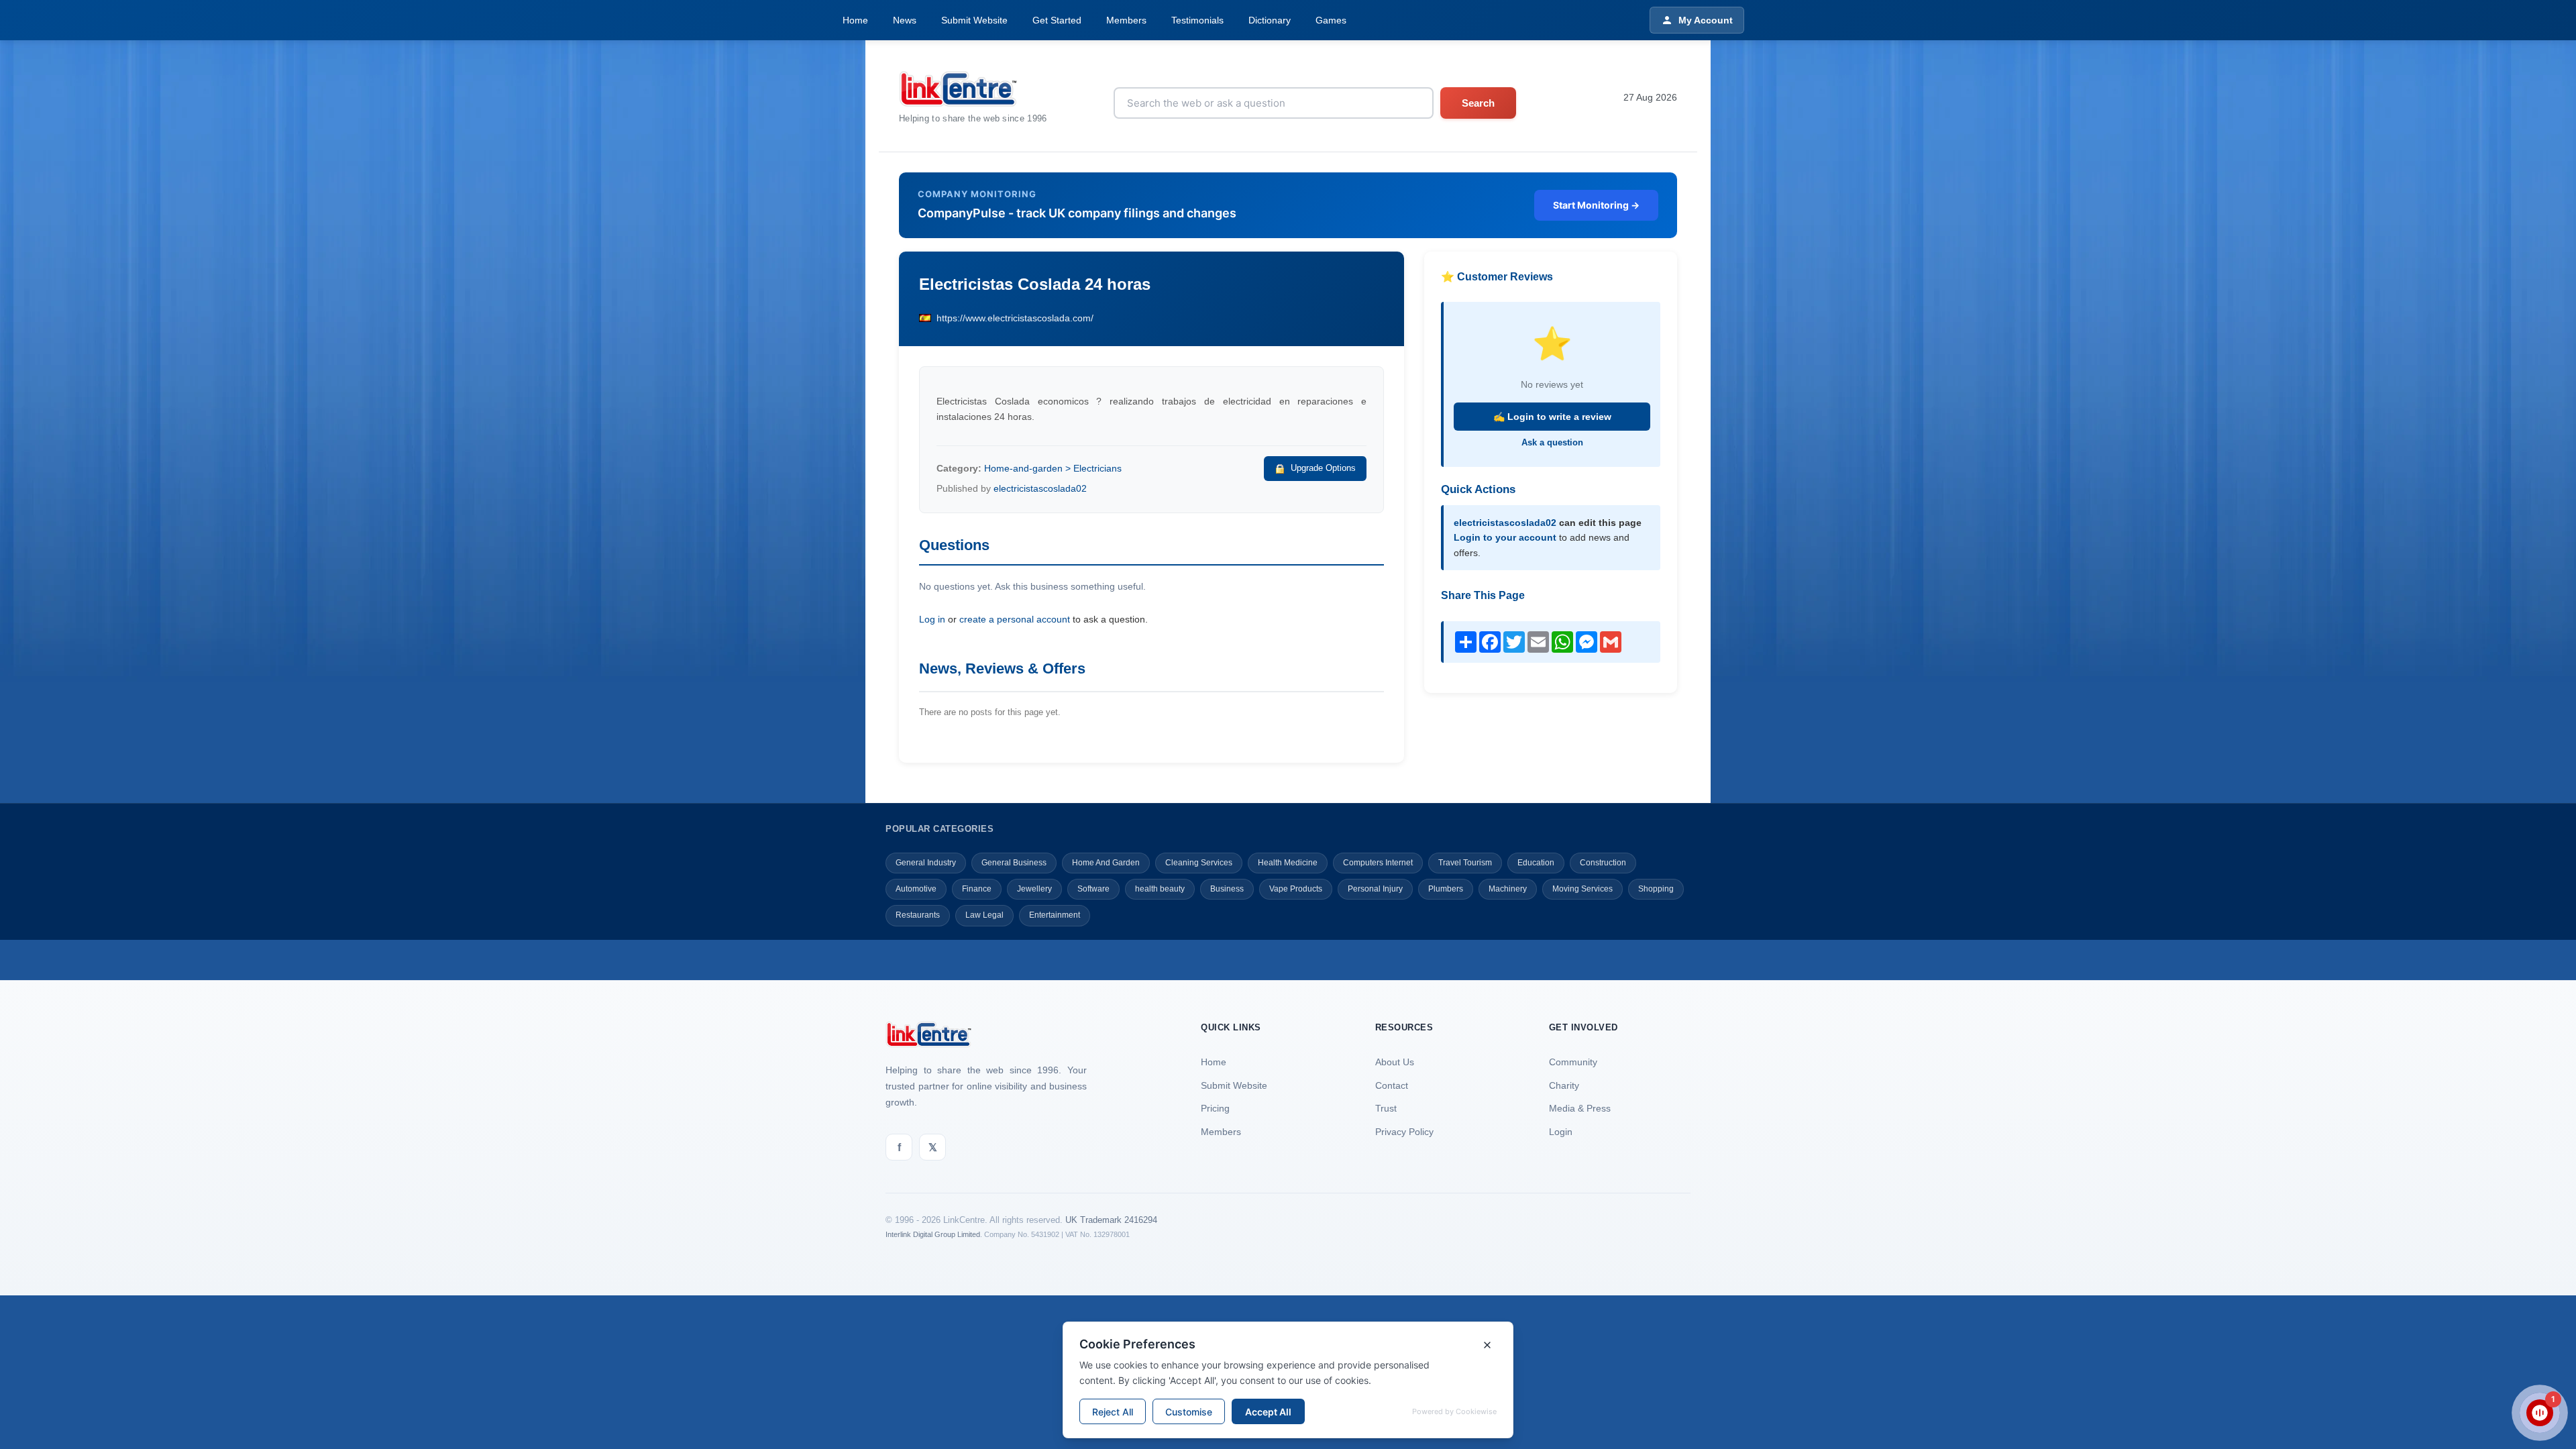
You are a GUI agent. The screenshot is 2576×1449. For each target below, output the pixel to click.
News (905, 20)
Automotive (916, 889)
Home (855, 20)
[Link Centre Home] (973, 89)
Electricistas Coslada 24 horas (1035, 284)
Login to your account (1505, 537)
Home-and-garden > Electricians (1053, 468)
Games (1331, 20)
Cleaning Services (1199, 863)
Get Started (1057, 20)
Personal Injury (1375, 889)
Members (1126, 20)
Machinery (1508, 889)
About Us (1395, 1062)
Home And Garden (1106, 863)
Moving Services (1582, 889)
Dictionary (1270, 20)
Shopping (1656, 889)
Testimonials (1197, 20)
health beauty (1160, 889)
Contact (1392, 1085)
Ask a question (1552, 442)
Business (1227, 889)
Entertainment (1055, 915)
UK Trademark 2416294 (1111, 1220)
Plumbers (1446, 889)
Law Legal (984, 915)
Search (1478, 103)
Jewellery (1034, 889)
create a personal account (1015, 619)
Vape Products (1296, 889)
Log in (932, 619)
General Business (1014, 863)
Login (1561, 1132)
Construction (1603, 863)
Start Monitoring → (1596, 205)
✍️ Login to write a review (1552, 417)
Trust (1386, 1108)
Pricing (1215, 1108)
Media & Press (1580, 1108)
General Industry (926, 863)
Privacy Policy (1404, 1132)
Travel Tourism (1465, 863)
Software (1093, 889)
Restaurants (918, 915)
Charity (1564, 1085)
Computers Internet (1378, 863)
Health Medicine (1288, 863)
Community (1573, 1062)
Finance (977, 889)
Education (1536, 863)
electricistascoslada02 (1040, 488)
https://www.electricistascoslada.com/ (1015, 318)
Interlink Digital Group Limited (933, 1234)
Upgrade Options (1323, 468)
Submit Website (974, 20)
